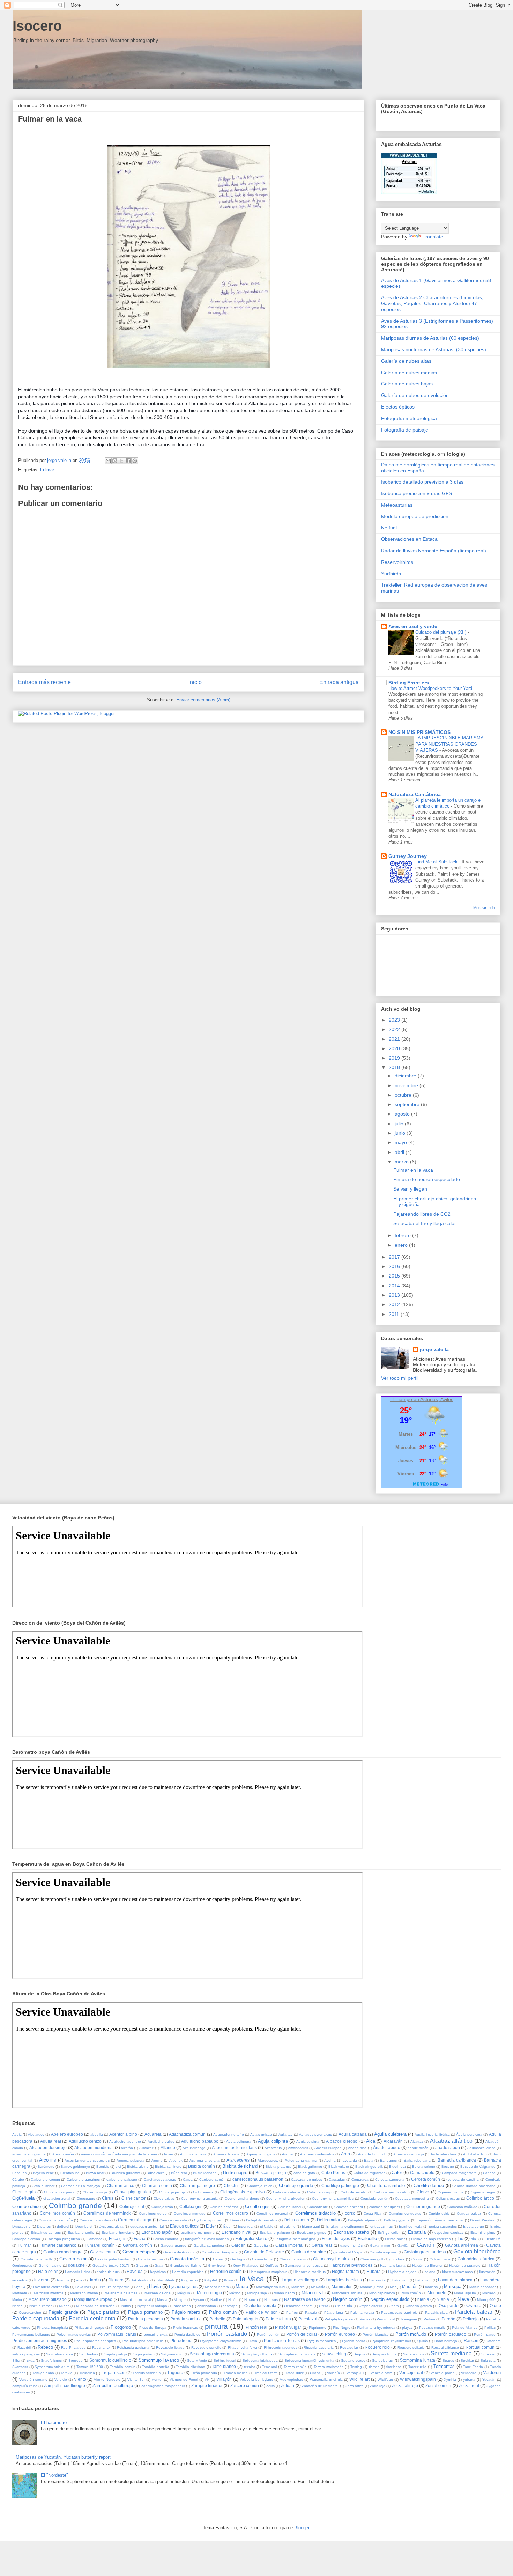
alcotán (127, 2148)
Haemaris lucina (393, 2265)
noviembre (407, 1085)
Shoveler (488, 2354)
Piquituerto (318, 2328)
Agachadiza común (187, 2134)
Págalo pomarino (145, 2312)
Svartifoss (20, 2367)
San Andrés (89, 2354)
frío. (474, 2239)
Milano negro (284, 2293)
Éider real (246, 2226)
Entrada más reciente (44, 682)
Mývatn (198, 2300)
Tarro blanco (224, 2366)
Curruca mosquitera (95, 2220)
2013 (395, 1295)
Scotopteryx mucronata (297, 2354)
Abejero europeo (67, 2134)
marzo (402, 1162)
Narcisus (271, 2300)
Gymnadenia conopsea (304, 2265)
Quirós (423, 2341)
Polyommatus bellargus (31, 2335)
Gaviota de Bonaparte (220, 2252)
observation (207, 2306)
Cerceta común (426, 2179)
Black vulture (339, 2167)
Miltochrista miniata (347, 2293)
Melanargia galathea (121, 2293)
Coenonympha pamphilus (333, 2198)
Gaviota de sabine (309, 2252)
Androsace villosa (481, 2148)
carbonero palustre (122, 2180)
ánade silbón (448, 2147)
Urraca (315, 2373)
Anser (168, 2154)
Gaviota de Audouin (179, 2252)
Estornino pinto (483, 2233)
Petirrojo (471, 2319)
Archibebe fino (475, 2154)
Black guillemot (310, 2167)
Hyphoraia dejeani (403, 2272)
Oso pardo (449, 2306)
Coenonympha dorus (242, 2198)
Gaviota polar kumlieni (113, 2259)
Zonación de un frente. (321, 2386)
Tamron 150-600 (90, 2367)
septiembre (408, 1104)
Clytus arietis (164, 2198)
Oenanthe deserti (298, 2306)
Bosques (19, 2173)
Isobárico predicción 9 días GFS (417, 493)
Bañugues (388, 2160)
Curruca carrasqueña (56, 2220)
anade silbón (418, 2148)
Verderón (492, 2373)
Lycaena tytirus (183, 2286)
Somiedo (76, 2360)
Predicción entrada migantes (40, 2341)
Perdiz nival (386, 2319)
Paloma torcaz (362, 2313)
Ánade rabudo (387, 2147)
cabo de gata (304, 2173)
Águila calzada (353, 2134)
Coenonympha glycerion (286, 2198)
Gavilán (404, 2246)
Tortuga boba (43, 2373)
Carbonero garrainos (83, 2180)
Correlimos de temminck (107, 2213)
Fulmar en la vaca (413, 1170)
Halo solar (48, 2271)
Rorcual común (480, 2347)
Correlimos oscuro (231, 2213)
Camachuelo (422, 2173)
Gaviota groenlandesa (425, 2252)
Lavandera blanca (455, 2280)
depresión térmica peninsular (440, 2220)
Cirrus (108, 2198)
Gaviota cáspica (139, 2252)
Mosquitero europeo (93, 2299)
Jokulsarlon (140, 2280)
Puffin (252, 2341)
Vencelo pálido (443, 2373)
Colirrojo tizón (162, 2207)
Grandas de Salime (186, 2265)
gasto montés (351, 2246)
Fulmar (47, 470)
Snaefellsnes (51, 2360)
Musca (162, 2300)
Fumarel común (100, 2245)
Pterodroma (181, 2341)
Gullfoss (272, 2265)
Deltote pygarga (397, 2220)
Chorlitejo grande (296, 2185)
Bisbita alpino (138, 2167)
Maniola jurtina (372, 2287)
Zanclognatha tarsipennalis (163, 2386)
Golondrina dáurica (476, 2259)
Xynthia (450, 2380)
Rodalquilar (349, 2347)
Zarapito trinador (207, 2386)
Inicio (195, 682)
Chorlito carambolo (386, 2185)
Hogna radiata (345, 2271)
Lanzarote (377, 2280)
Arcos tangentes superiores (87, 2160)
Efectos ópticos (398, 407)
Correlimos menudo (189, 2213)
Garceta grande (173, 2246)
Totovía (67, 2373)
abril (400, 1152)
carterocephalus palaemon (258, 2179)
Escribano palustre (275, 2233)
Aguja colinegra (239, 2141)
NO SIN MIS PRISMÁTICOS (419, 732)
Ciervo (423, 2192)
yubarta (469, 2380)
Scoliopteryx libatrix (257, 2354)
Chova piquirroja (172, 2192)
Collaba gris (191, 2206)
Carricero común (213, 2180)
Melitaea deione (157, 2293)
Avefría (330, 2160)
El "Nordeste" (54, 2475)
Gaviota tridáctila (187, 2259)
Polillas (490, 2328)
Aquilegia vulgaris (261, 2154)
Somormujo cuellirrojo (110, 2360)
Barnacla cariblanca (457, 2160)
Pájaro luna (334, 2313)
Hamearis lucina (78, 2272)
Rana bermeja (446, 2341)
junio (401, 1133)
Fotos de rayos (336, 2239)
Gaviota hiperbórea (477, 2251)
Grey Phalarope (246, 2265)
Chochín (232, 2185)
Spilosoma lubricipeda (260, 2360)
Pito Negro (341, 2328)
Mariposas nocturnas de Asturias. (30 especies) (434, 349)
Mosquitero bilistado (47, 2299)
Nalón (233, 2300)
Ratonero (493, 2341)
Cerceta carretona (390, 2180)
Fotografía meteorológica (409, 418)
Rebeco (45, 2347)
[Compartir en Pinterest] (135, 461)
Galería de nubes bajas (407, 384)
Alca (371, 2141)
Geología (238, 2259)
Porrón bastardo (227, 2334)
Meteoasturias (397, 505)
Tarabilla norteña (156, 2367)
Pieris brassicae (186, 2328)
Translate (433, 237)
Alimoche (147, 2148)
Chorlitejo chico (260, 2186)
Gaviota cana (103, 2252)
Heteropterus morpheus (268, 2272)
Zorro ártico (355, 2386)
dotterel (63, 2226)
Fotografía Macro (251, 2239)
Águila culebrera (390, 2134)
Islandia (63, 2280)
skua (31, 2360)
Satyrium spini (172, 2354)
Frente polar (395, 2239)
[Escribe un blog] (115, 461)
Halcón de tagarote (465, 2265)
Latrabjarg (400, 2280)
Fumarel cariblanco (58, 2245)
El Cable (266, 2226)
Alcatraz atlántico (451, 2141)
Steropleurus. (383, 2360)
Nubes (64, 2306)
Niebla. (443, 2299)
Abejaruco (36, 2135)
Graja (159, 2265)
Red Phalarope (73, 2347)
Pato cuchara (278, 2319)
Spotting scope (353, 2360)
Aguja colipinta (273, 2141)
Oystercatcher (30, 2313)
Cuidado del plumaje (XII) (441, 632)
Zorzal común (438, 2386)
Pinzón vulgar (288, 2327)
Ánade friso (357, 2148)
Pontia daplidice (188, 2335)
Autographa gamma (301, 2160)
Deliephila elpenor (363, 2220)
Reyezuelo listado (170, 2347)
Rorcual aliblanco (445, 2347)
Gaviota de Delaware (264, 2252)
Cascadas (337, 2180)
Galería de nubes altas (406, 361)
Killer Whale (165, 2280)
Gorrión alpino (50, 2265)
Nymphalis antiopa (152, 2306)
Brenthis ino (70, 2173)
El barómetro (54, 2423)
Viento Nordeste (107, 2380)
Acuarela (153, 2134)
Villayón (224, 2379)
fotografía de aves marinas (207, 2239)
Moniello (489, 2293)
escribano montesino (198, 2233)
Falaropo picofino (26, 2239)
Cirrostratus (86, 2198)
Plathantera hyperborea (376, 2328)
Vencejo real (411, 2373)
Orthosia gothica (419, 2306)
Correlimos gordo (153, 2213)
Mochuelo (437, 2293)
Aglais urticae (261, 2135)
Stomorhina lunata (417, 2360)
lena (139, 2287)
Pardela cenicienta (92, 2319)
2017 (395, 1257)
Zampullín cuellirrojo (113, 2386)
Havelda (135, 2271)
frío (460, 2239)
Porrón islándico (376, 2335)
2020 (395, 1048)
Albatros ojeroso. (342, 2141)
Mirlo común (411, 2293)
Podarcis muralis (432, 2328)
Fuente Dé (492, 2239)
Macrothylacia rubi (271, 2287)
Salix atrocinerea (60, 2354)
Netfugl (389, 528)
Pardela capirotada (36, 2319)
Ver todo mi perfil (400, 1378)
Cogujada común (374, 2198)
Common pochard (349, 2207)
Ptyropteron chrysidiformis (221, 2341)
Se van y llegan (410, 1189)
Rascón (471, 2341)
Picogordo (121, 2327)
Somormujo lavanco (159, 2360)
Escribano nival (236, 2232)
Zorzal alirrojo (405, 2386)
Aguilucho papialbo (200, 2141)
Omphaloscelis (370, 2306)
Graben (142, 2265)
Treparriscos (113, 2373)
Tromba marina (236, 2373)
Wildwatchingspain (418, 2379)
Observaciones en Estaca (409, 539)
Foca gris (118, 2239)
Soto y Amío (197, 2360)
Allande (168, 2147)
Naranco (251, 2300)
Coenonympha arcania (200, 2198)
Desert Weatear (483, 2220)
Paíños (292, 2313)
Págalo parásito (103, 2312)
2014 (395, 1286)
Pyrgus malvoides (322, 2341)
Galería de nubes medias (409, 373)
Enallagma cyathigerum (345, 2226)
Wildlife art (359, 2379)
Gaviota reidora (150, 2259)
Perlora (429, 2319)
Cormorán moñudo (462, 2207)
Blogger (302, 2528)
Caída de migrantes (369, 2173)
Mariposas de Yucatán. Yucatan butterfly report (63, 2457)
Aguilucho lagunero (125, 2141)
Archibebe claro (443, 2154)
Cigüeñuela (23, 2198)
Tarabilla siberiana (191, 2367)
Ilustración (487, 2272)
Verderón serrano (33, 2380)
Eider (211, 2226)
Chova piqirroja (95, 2192)
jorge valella (434, 1349)
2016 (395, 1266)
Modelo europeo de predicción (415, 516)
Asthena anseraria (205, 2160)
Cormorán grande (423, 2206)
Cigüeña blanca (451, 2192)
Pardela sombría (186, 2319)
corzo (350, 2213)
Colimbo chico (27, 2206)
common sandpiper (385, 2207)
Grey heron (217, 2265)
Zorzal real (469, 2386)
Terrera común (295, 2367)
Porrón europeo (340, 2334)
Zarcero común (245, 2386)
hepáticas (158, 2272)
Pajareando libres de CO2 (422, 1214)
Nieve (463, 2299)
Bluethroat (397, 2167)
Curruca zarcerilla (173, 2220)
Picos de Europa (153, 2328)
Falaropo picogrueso (63, 2239)
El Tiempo (401, 1399)
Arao (345, 2154)
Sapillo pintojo (116, 2354)
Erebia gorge (474, 2226)
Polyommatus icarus (117, 2334)
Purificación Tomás (282, 2341)
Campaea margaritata (459, 2173)
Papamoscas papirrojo (399, 2313)
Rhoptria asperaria (318, 2347)
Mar (393, 2287)
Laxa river (83, 2287)
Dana (235, 2220)
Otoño (495, 2306)
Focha (140, 2239)
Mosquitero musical (135, 2300)
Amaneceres (298, 2148)
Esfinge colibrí (389, 2233)
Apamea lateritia (226, 2154)
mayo (402, 1142)
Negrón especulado (390, 2299)
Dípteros (44, 2226)
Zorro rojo (378, 2386)
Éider (228, 2226)
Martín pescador (482, 2287)
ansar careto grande (29, 2154)
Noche (17, 2306)
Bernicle (103, 2167)
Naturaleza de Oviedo (305, 2299)
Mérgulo (184, 2293)
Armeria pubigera (131, 2160)
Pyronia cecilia (354, 2341)
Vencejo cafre (382, 2373)
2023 (395, 1020)
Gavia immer (380, 2246)
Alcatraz (417, 2141)
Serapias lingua (384, 2354)
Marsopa (453, 2286)
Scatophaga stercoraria (212, 2354)
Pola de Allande (465, 2328)
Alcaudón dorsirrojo (48, 2147)
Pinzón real (256, 2327)
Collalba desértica (224, 2207)
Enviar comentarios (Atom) (203, 700)
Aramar (288, 2154)
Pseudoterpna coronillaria (143, 2341)
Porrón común (268, 2335)
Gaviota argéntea (462, 2245)
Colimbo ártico (480, 2198)
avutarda (350, 2160)
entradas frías (381, 2226)
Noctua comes (41, 2306)
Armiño (157, 2160)
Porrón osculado (451, 2334)
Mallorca (298, 2287)
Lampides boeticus (344, 2280)
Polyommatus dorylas (74, 2335)
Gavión (426, 2245)
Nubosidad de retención (96, 2306)
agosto (403, 1114)
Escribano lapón (157, 2232)
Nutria (126, 2306)
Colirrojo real (132, 2206)
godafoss (397, 2259)
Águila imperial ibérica (432, 2135)
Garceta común (137, 2245)
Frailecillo (367, 2239)
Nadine (216, 2300)
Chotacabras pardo (60, 2192)
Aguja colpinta (308, 2141)
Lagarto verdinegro (300, 2280)
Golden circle (440, 2259)
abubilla (97, 2135)
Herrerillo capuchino (188, 2272)
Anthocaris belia (193, 2154)
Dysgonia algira (111, 2226)
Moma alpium (465, 2293)
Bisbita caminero (168, 2167)
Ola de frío (344, 2306)
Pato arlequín (246, 2319)
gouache (76, 2265)
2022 (395, 1029)
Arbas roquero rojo (409, 2154)
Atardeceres (238, 2160)
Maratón (410, 2286)
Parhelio (217, 2319)
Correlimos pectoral (272, 2213)
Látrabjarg (423, 2280)
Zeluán (288, 2386)
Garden (239, 2245)
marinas (431, 2287)
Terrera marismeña (329, 2367)
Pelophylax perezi (339, 2319)
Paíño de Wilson (262, 2312)
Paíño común (223, 2312)
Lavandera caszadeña (51, 2287)
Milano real (313, 2293)
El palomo (288, 2226)
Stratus (448, 2360)
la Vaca (252, 2279)
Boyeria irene (43, 2173)
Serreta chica (414, 2354)
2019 (395, 1058)
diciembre (406, 1076)
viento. (157, 2380)
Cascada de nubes (307, 2180)
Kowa (229, 2280)
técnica (250, 2367)
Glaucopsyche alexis (333, 2259)
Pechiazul (308, 2319)
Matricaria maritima (49, 2293)
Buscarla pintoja (271, 2173)
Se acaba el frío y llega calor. (425, 1223)
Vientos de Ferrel (184, 2380)
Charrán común (157, 2185)
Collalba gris (257, 2206)
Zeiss (270, 2386)
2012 (395, 1304)
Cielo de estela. (354, 2192)
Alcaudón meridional (94, 2147)
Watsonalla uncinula (326, 2380)
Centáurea (360, 2180)
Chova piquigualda (132, 2192)
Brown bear (95, 2173)
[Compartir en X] (121, 461)
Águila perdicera (469, 2135)
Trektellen (87, 2373)
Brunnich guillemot (125, 2173)
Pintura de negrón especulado (427, 1179)
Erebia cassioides (443, 2226)
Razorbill (24, 2347)
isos (79, 2280)
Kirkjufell (211, 2280)
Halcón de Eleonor (427, 2265)
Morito (17, 2300)
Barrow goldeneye (75, 2167)
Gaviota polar (73, 2259)
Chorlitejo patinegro (340, 2185)
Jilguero (116, 2280)
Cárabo (18, 2180)
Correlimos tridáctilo (315, 2213)
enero (402, 1245)
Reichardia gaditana (133, 2347)
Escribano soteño (351, 2232)
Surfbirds (391, 574)
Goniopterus (22, 2265)
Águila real (51, 2141)
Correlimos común (57, 2213)
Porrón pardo (485, 2335)
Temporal (269, 2367)
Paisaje (311, 2313)
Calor (397, 2173)
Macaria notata (217, 2287)
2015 (395, 1276)
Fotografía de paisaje (405, 430)
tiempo (374, 2367)
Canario (489, 2173)
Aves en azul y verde (413, 626)
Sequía (359, 2354)
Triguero (175, 2373)
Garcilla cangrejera (209, 2246)
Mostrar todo (484, 908)
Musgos (180, 2300)
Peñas (365, 2319)
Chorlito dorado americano (474, 2186)
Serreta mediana (451, 2353)
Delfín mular (329, 2220)
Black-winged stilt (369, 2167)
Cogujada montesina (412, 2198)
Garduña (261, 2246)
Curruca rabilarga (135, 2220)
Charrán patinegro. (198, 2185)
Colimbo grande (75, 2205)
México (235, 2293)
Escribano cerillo (81, 2233)
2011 (395, 1314)
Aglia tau (286, 2135)
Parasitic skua (436, 2313)
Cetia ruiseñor (43, 2186)
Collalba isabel (289, 2207)
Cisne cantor (134, 2198)
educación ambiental (147, 2226)
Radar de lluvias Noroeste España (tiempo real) (434, 551)
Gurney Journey (408, 856)
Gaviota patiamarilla (37, 2259)
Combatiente (318, 2207)
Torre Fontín (473, 2367)
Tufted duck (294, 2373)
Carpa (188, 2180)
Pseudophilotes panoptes (95, 2341)
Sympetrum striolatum (52, 2367)
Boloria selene (424, 2167)
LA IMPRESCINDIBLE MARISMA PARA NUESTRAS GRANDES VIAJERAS (449, 744)
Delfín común (296, 2220)
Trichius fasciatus (146, 2373)
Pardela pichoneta (146, 2319)
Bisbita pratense (279, 2167)
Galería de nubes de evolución (415, 395)
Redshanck (101, 2347)
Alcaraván (393, 2141)
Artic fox (176, 2160)
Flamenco (94, 2239)
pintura (216, 2326)
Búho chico (156, 2173)
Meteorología (209, 2293)
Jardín (95, 2280)
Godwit (417, 2259)
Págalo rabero (186, 2312)
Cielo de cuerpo (320, 2192)
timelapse (394, 2367)
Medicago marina (84, 2293)
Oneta (394, 2306)
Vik (207, 2380)
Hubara (374, 2271)
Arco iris (48, 2160)
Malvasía (318, 2287)
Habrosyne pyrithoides (351, 2265)
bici (118, 2167)
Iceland (430, 2272)
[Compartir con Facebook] (128, 461)
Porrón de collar (302, 2334)
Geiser (218, 2259)
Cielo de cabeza (287, 2192)
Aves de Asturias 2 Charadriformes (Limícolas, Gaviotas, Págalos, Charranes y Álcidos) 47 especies (432, 303)
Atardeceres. (268, 2160)
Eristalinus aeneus (46, 2233)
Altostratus (273, 2148)
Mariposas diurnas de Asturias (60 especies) (430, 338)
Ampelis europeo (328, 2148)
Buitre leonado (205, 2173)
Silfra (16, 2360)
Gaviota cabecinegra (63, 2252)
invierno (42, 2280)
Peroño (448, 2319)
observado (182, 2306)
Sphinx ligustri (225, 2360)
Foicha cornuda (166, 2239)
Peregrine (409, 2319)
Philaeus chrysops (89, 2328)
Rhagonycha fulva (243, 2347)
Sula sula (488, 2360)
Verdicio (61, 2380)
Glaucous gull (372, 2259)
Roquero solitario (411, 2347)
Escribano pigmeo (312, 2233)
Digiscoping (21, 2226)
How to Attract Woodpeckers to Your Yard (431, 688)
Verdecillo (469, 2373)
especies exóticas (449, 2233)
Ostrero (474, 2306)
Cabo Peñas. (334, 2173)
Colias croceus (448, 2198)
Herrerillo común (226, 2271)
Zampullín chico (25, 2386)
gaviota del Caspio (348, 2252)
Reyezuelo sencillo (206, 2347)
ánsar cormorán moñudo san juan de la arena (119, 2154)
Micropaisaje (257, 2293)
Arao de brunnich (372, 2154)
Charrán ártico (121, 2185)
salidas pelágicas (26, 2354)
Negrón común (348, 2299)
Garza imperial (289, 2245)
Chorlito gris (24, 2192)
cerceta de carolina (463, 2180)
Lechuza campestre (114, 2287)
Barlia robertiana (417, 2160)
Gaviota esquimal (384, 2252)
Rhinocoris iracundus (281, 2347)
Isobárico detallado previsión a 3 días (422, 482)
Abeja (17, 2135)
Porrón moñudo (411, 2334)
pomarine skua (156, 2335)
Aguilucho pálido (161, 2141)
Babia (369, 2160)
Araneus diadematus (317, 2154)
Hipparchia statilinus (310, 2272)
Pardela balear (474, 2312)
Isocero (37, 26)
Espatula (417, 2232)
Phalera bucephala (52, 2328)
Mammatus (342, 2286)
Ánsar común (63, 2154)
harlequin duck (109, 2272)
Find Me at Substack (437, 862)
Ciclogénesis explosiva (242, 2192)
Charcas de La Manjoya (81, 2186)
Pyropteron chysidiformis (391, 2341)
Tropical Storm (266, 2373)
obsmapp (230, 2306)
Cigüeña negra (483, 2192)
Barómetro (46, 2167)
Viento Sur (136, 2380)
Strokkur (467, 2360)
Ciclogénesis (203, 2192)
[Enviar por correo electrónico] (108, 461)
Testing (356, 2367)
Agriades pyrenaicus (315, 2135)
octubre (404, 1095)
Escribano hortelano (118, 2233)
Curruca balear (469, 2213)
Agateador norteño (229, 2135)
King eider (189, 2280)
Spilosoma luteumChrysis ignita (310, 2360)
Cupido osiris (439, 2213)
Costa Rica (373, 2213)
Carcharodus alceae (160, 2180)
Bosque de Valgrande (478, 2167)
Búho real (179, 2173)
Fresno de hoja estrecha (431, 2239)
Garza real (322, 2245)
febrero (403, 1235)
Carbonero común (45, 2180)
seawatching (334, 2354)
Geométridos (262, 2259)
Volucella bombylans (256, 2380)
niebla (423, 2299)
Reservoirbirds (397, 562)
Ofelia (324, 2306)
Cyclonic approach (209, 2220)
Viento (80, 2379)
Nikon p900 (486, 2300)
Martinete (20, 2293)
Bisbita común (202, 2166)
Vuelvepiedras (291, 2380)
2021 (395, 1039)
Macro (242, 2286)
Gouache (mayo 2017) (111, 2265)
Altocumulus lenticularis (234, 2147)
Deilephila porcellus (262, 2220)
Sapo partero (144, 2354)
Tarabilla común (123, 2367)
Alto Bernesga (194, 2148)
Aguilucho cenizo (85, 2141)
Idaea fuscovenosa (457, 2272)
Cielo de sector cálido (392, 2192)
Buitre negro (235, 2173)
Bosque (448, 2167)
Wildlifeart (385, 2380)
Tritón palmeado (204, 2373)
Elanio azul (311, 2226)
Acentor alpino (123, 2134)
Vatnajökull (355, 2373)
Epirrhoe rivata (411, 2226)
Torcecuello (417, 2367)
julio (400, 1124)
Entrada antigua (339, 682)
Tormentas (444, 2366)
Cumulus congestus (405, 2213)
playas (407, 2328)
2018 (395, 1067)
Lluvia (155, 2286)
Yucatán (489, 2380)
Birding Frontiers (409, 683)
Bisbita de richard (240, 2166)
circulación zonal (57, 2198)
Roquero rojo (377, 2347)
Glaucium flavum (293, 2259)
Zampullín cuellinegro (65, 2386)
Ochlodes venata (260, 2306)
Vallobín (333, 2373)
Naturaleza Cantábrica (415, 794)
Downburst (84, 2226)
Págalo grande (63, 2312)
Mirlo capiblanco (382, 2293)
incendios (20, 2280)
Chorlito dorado (429, 2185)
